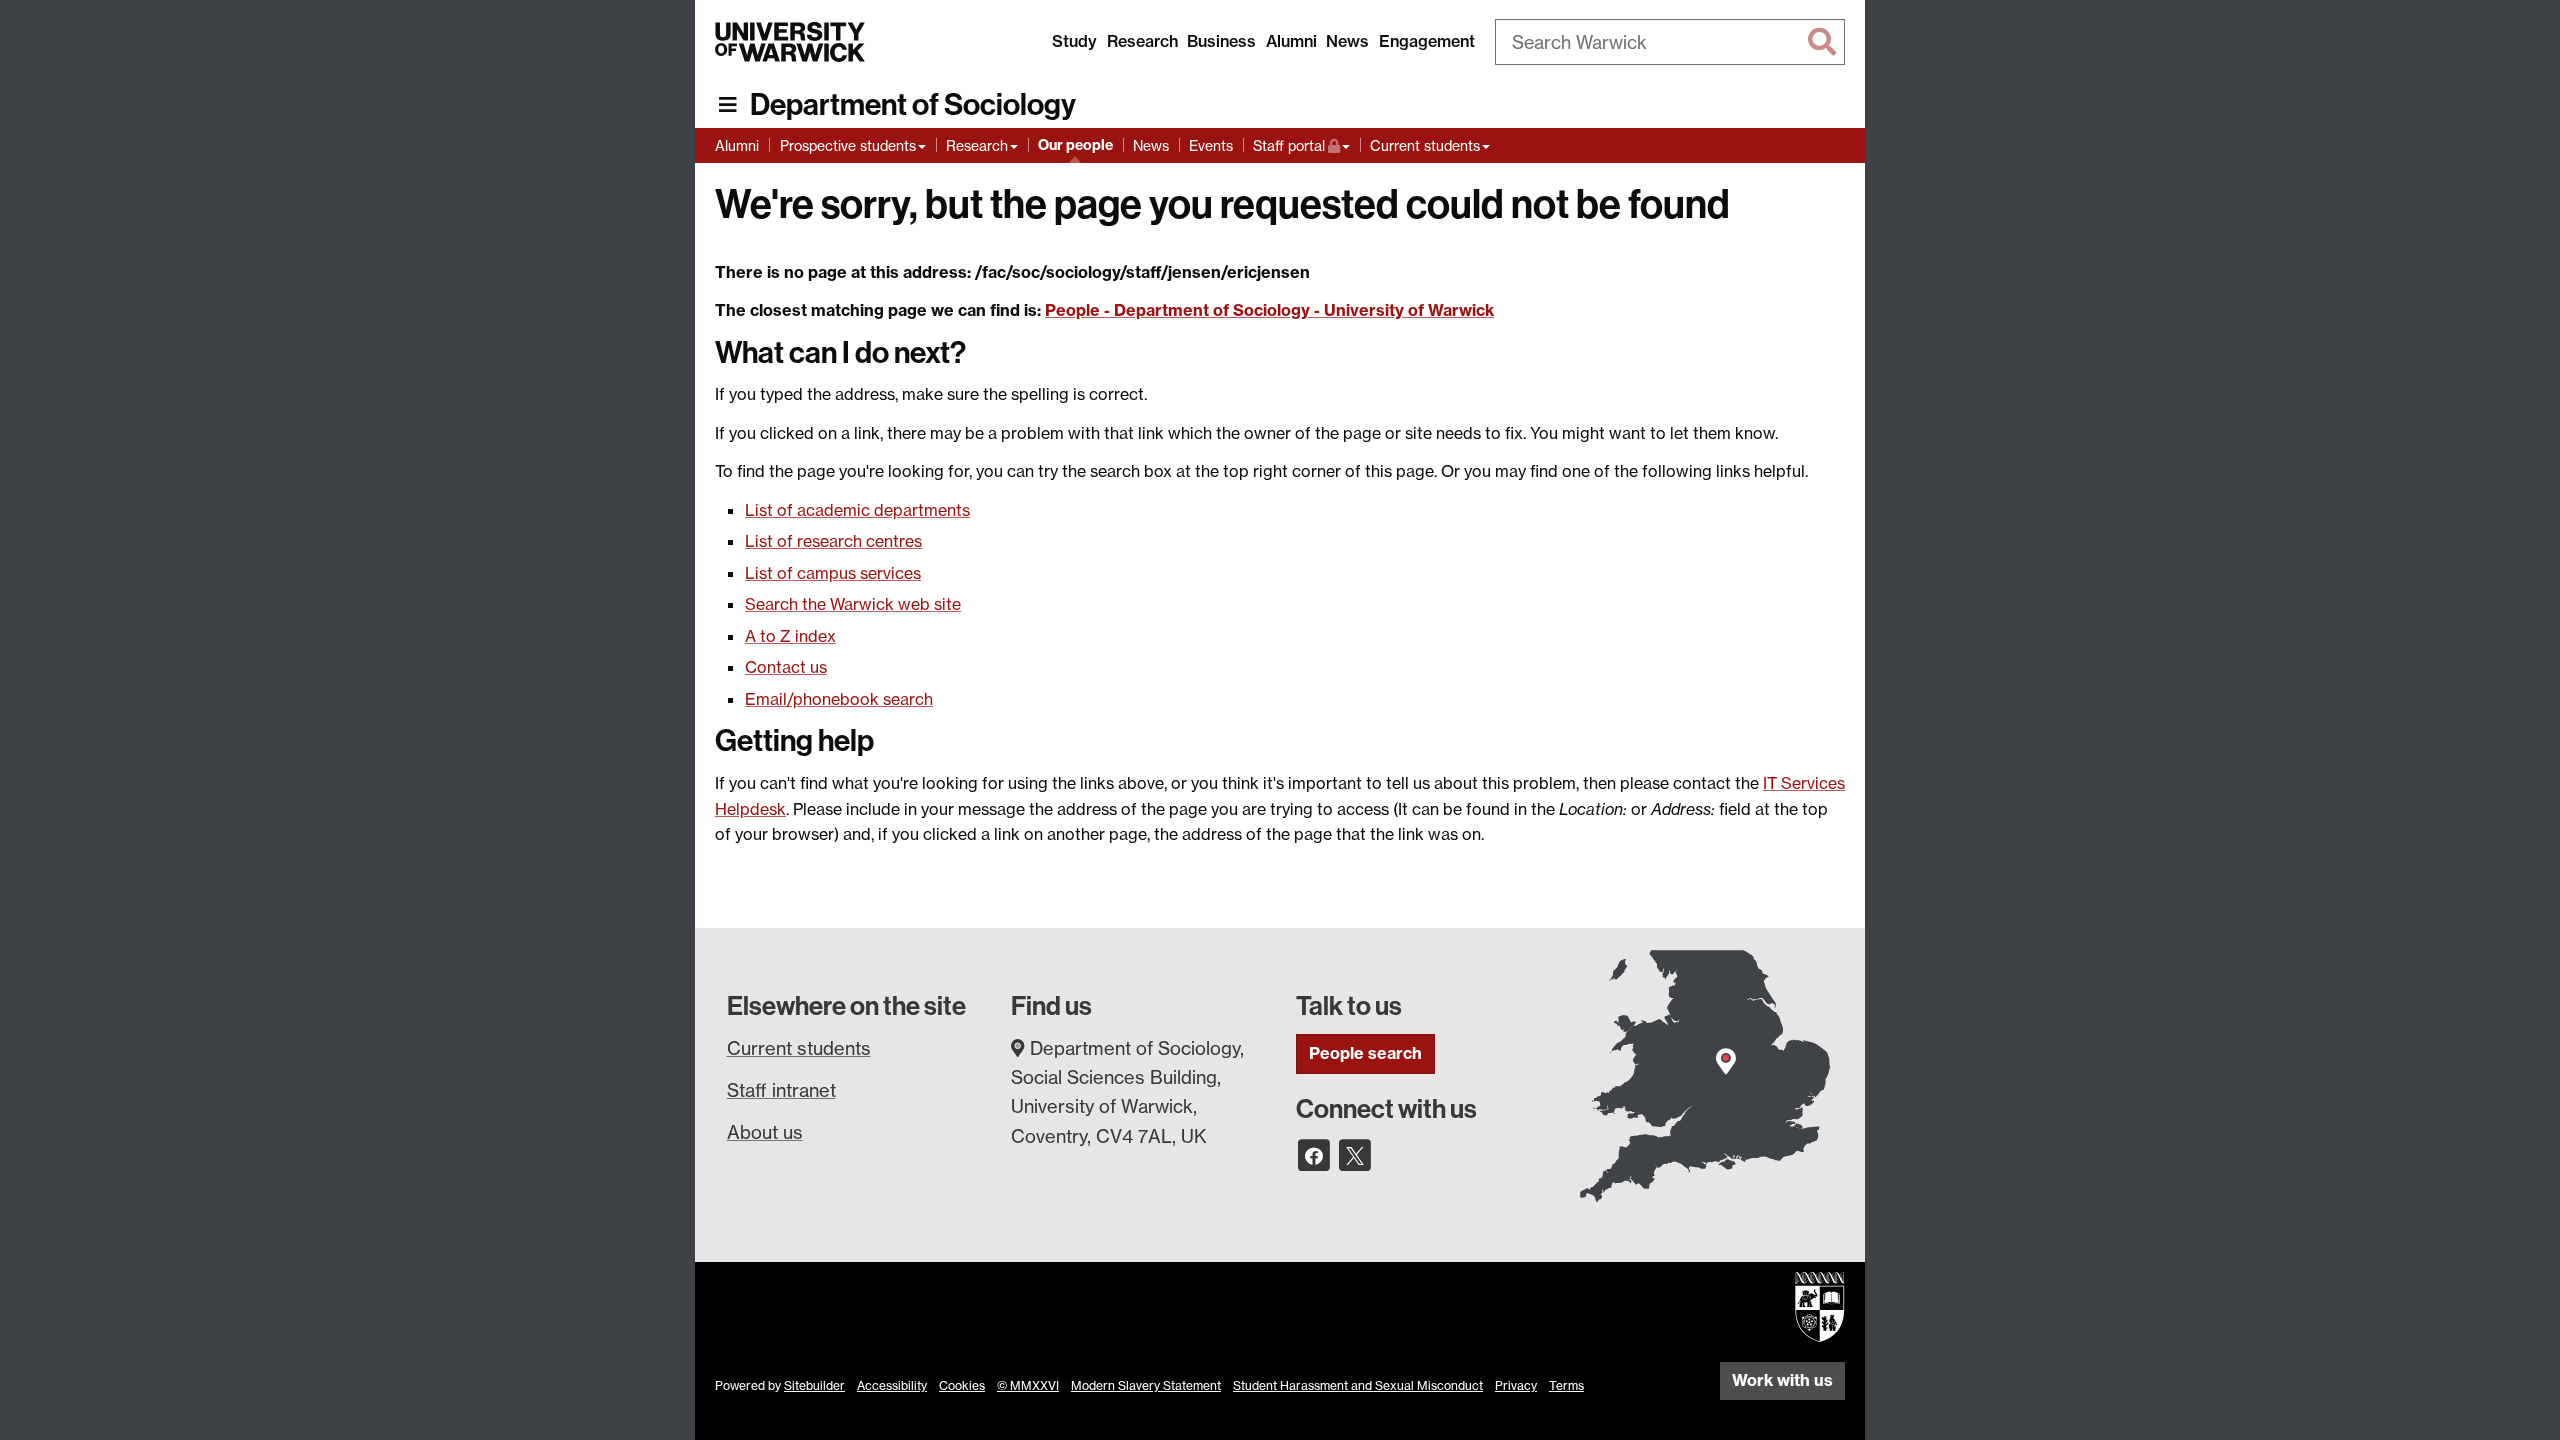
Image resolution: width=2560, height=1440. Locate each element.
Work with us (1782, 1380)
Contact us (786, 667)
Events (1211, 145)
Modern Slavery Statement (1146, 1385)
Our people (1075, 145)
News (1347, 41)
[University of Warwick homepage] (790, 42)
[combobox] (1670, 42)
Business (1221, 41)
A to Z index (790, 636)
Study (1074, 41)
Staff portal (1301, 145)
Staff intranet (781, 1090)
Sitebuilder (814, 1385)
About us (765, 1132)
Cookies (962, 1385)
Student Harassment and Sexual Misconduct (1358, 1385)
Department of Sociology (913, 105)
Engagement (1427, 41)
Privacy (1516, 1385)
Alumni (1291, 41)
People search (1365, 1053)
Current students (1425, 145)
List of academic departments (857, 510)
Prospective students (848, 145)
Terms (1566, 1385)
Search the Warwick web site (853, 604)
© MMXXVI (1028, 1385)
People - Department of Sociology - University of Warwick (1269, 310)
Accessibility (892, 1385)
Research (1142, 41)
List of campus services (833, 573)
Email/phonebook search (839, 699)
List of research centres (833, 541)
